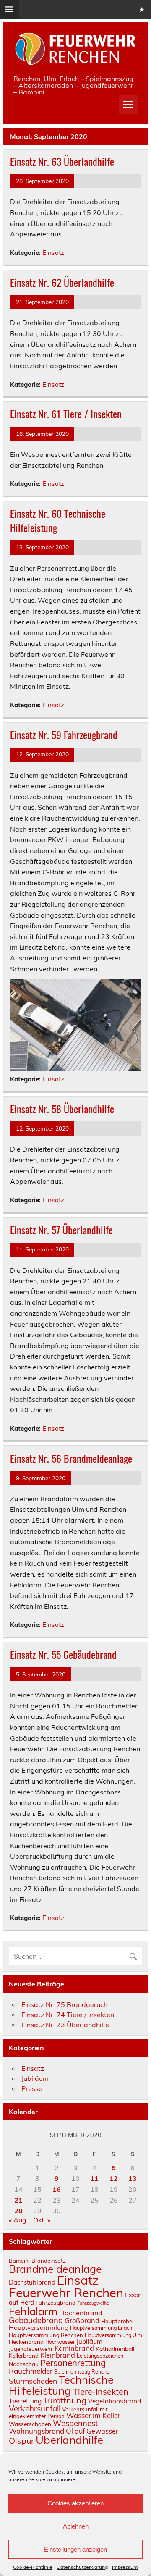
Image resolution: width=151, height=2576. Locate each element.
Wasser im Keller (93, 2415)
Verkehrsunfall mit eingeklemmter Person (58, 2413)
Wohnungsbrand (36, 2431)
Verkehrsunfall (35, 2408)
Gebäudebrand (36, 2320)
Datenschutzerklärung (82, 2567)
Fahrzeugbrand (56, 2303)
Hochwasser (60, 2342)
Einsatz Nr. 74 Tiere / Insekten (68, 2015)
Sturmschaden (33, 2381)
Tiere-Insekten (101, 2391)
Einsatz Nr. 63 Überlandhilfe (62, 161)
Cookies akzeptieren (75, 2503)
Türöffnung (65, 2400)
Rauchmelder (31, 2371)
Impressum (125, 2567)
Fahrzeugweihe (93, 2303)
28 (18, 2211)
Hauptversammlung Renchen (46, 2335)
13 (133, 2178)
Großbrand (82, 2320)
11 (94, 2178)
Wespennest (75, 2423)
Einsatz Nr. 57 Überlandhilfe (61, 1230)
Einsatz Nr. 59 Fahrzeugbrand (64, 735)
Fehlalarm (33, 2311)
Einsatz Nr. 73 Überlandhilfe (65, 2025)
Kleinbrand (58, 2355)
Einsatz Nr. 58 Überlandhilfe (62, 1109)
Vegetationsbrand (115, 2401)
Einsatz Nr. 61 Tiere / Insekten (66, 414)
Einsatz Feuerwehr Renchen (66, 2286)
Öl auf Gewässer (92, 2431)
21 (18, 2200)
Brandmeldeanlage (55, 2269)
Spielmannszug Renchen (83, 2372)
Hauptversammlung (39, 2327)
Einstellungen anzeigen (75, 2549)
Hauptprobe (117, 2321)
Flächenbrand (81, 2313)
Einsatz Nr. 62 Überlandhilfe (62, 282)
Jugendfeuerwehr (31, 2349)
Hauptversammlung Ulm (113, 2335)
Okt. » (42, 2220)
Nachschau (24, 2364)
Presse (32, 2088)
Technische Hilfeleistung (61, 2385)
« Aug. (18, 2220)
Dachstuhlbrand (32, 2282)
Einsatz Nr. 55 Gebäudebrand (63, 1654)
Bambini (19, 2261)
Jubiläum (35, 2078)
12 (114, 2178)
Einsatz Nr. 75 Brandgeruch (64, 2004)
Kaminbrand (74, 2348)
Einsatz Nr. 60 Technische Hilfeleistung (58, 520)
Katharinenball (115, 2349)
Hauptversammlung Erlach (101, 2328)
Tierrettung (25, 2401)
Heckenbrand (26, 2341)
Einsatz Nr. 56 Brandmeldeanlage (71, 1458)
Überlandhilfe (69, 2440)
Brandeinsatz (49, 2261)
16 (57, 2189)
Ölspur (21, 2441)
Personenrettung (73, 2363)
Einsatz (53, 253)
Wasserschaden (30, 2424)
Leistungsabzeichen (100, 2356)
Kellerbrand (24, 2355)
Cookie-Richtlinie (33, 2567)
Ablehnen (76, 2526)
